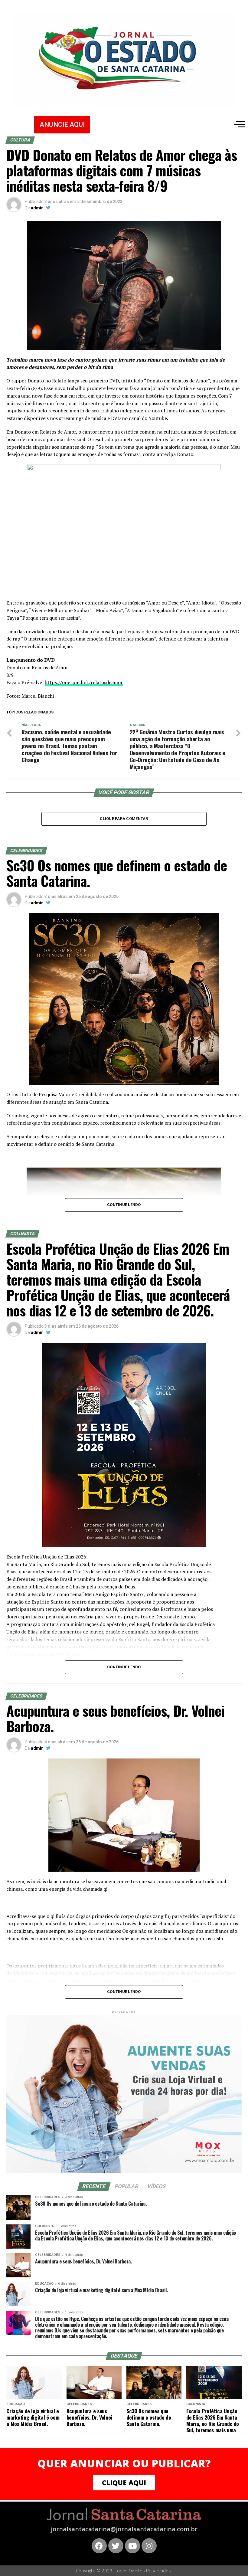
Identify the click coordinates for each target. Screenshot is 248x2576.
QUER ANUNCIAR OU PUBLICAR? (124, 2463)
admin (37, 208)
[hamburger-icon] (238, 124)
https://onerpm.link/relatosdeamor (84, 682)
